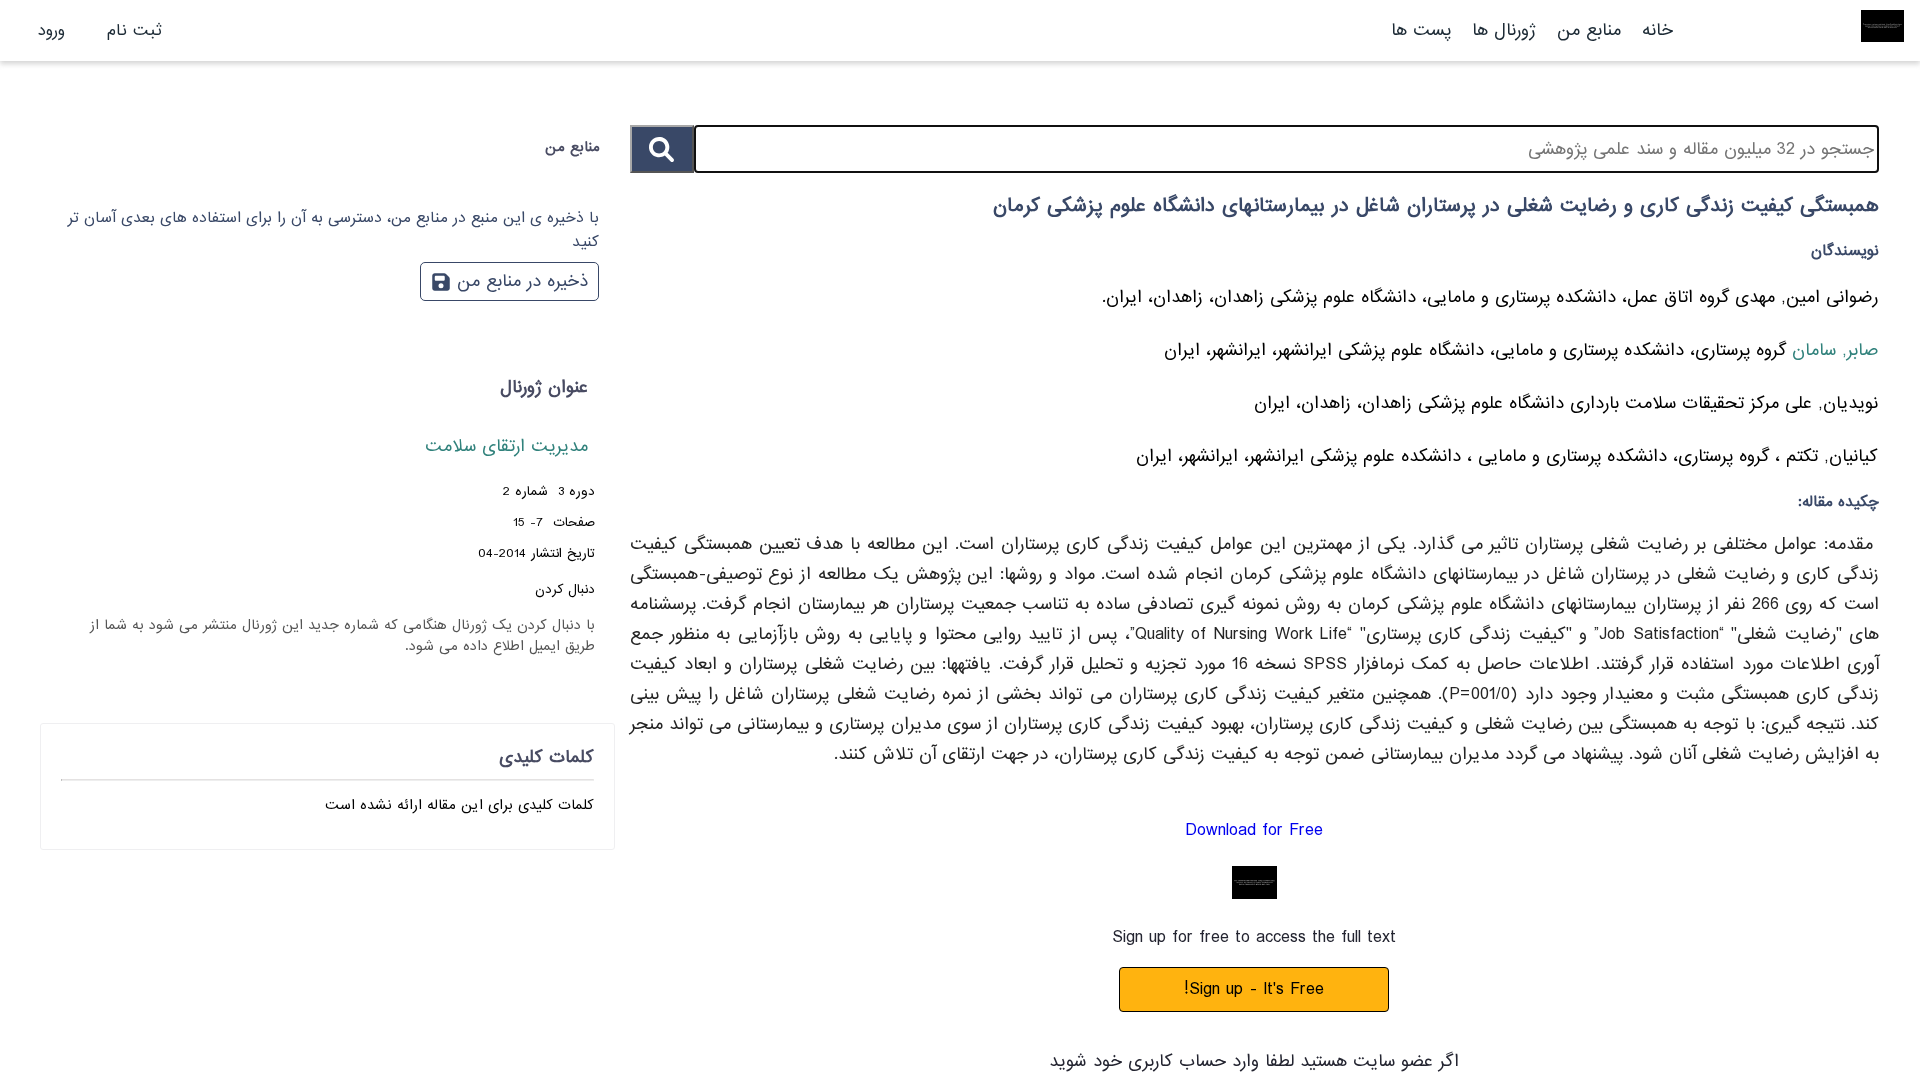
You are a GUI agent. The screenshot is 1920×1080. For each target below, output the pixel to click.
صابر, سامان (1832, 350)
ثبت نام (134, 30)
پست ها (1421, 30)
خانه (1657, 30)
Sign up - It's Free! (1254, 989)
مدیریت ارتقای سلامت (506, 446)
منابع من (1586, 30)
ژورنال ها (1504, 30)
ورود (51, 30)
